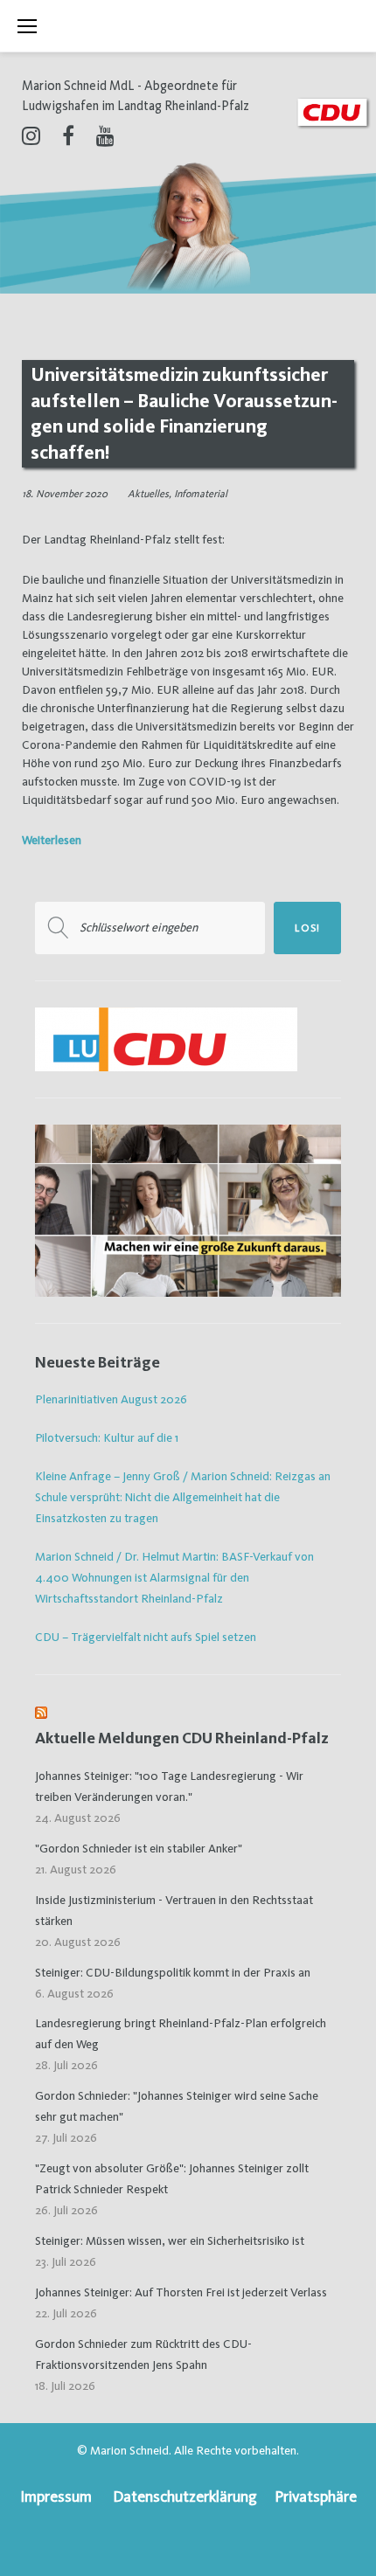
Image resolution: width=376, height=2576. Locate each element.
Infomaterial (201, 494)
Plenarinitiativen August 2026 (111, 1399)
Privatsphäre (316, 2496)
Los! (307, 928)
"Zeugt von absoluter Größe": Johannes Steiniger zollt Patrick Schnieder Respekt (172, 2178)
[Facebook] (68, 135)
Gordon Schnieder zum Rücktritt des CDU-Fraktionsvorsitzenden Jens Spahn (143, 2354)
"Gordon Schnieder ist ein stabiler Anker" (139, 1848)
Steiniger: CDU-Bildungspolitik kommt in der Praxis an (173, 1972)
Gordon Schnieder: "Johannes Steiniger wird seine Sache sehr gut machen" (177, 2106)
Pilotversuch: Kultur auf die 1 (107, 1437)
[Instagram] (31, 135)
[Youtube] (105, 135)
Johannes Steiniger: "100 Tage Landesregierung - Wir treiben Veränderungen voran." (169, 1786)
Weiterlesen (52, 840)
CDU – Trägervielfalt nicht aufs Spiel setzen (146, 1637)
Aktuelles (148, 494)
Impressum (56, 2496)
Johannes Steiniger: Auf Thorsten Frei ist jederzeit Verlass (181, 2292)
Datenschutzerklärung (185, 2496)
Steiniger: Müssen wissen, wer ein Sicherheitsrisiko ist (170, 2240)
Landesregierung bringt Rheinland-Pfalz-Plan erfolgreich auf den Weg (181, 2033)
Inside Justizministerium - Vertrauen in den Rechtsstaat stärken (174, 1910)
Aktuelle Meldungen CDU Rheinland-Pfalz (182, 1738)
